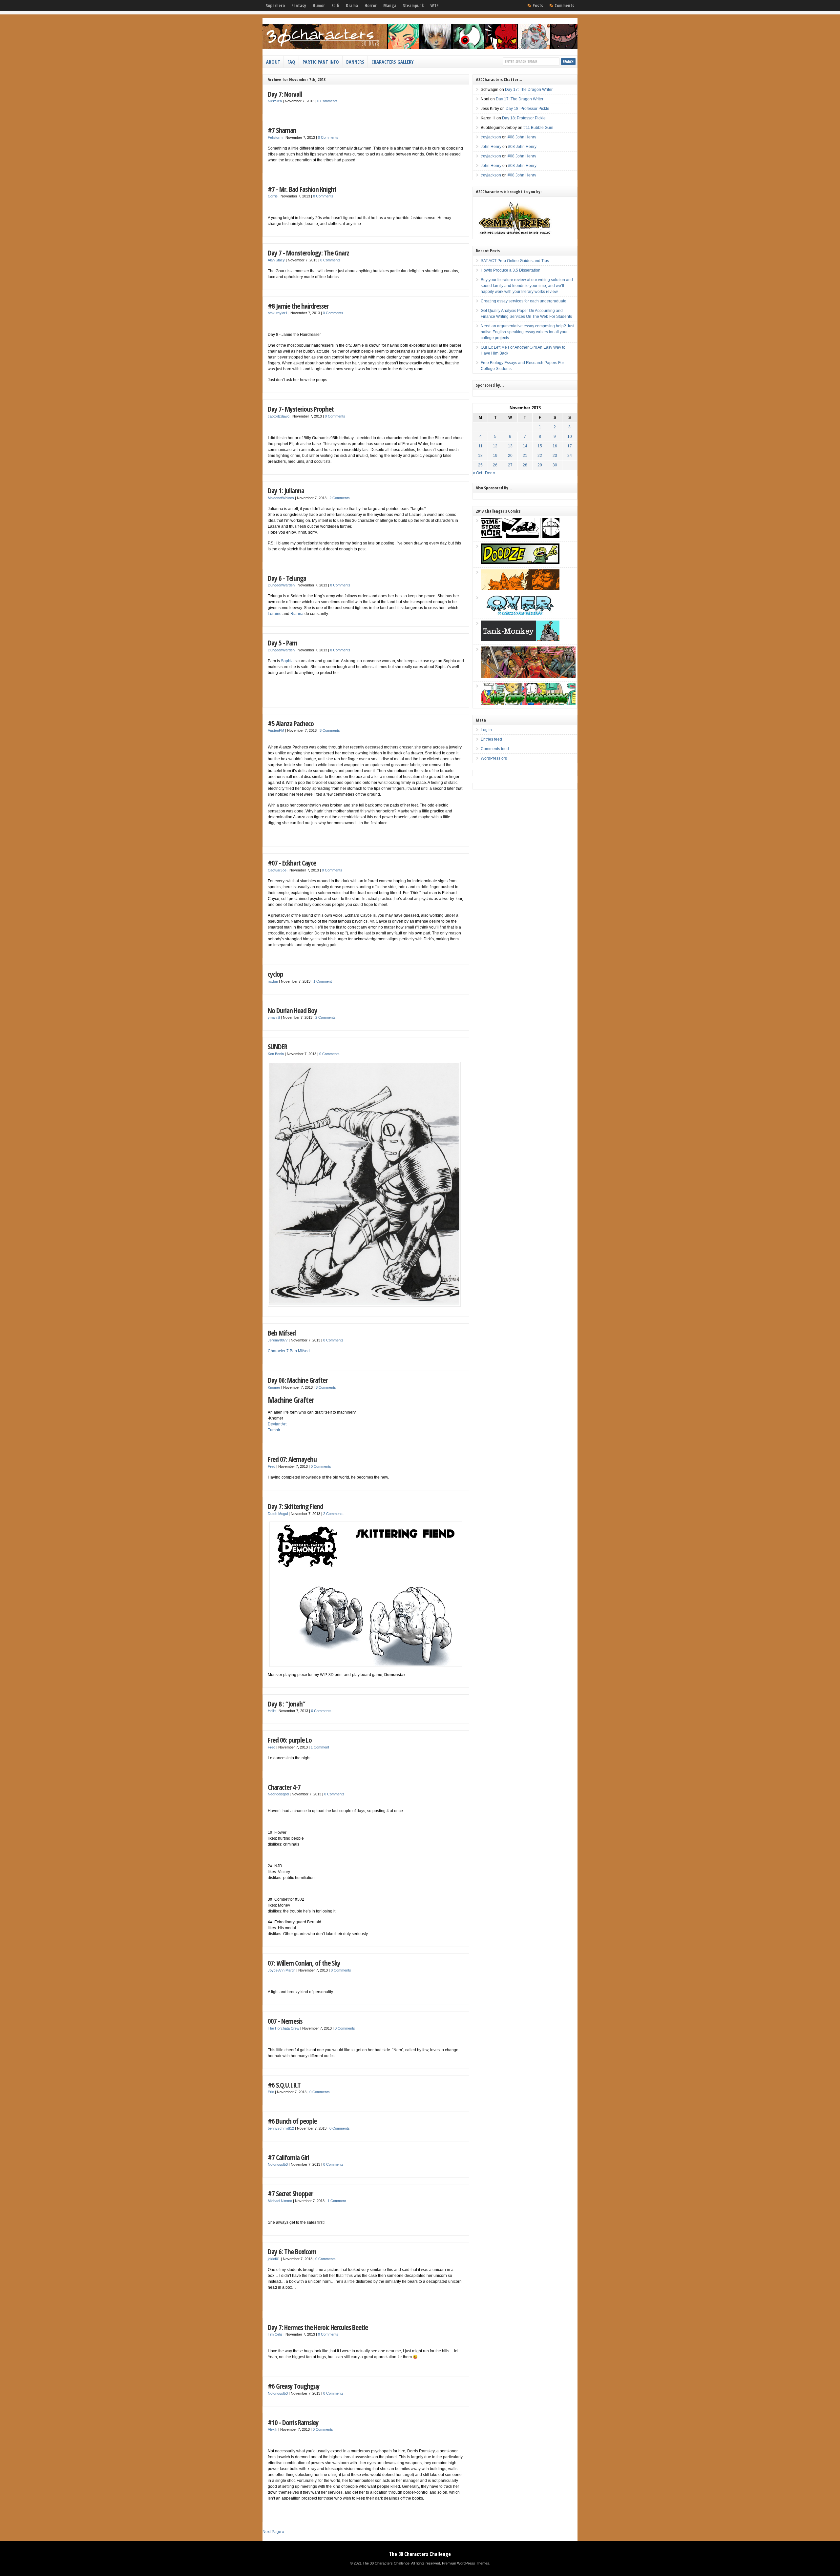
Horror (371, 6)
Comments (564, 6)
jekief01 (274, 2259)
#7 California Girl (288, 2157)
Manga (390, 6)
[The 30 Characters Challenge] (420, 48)
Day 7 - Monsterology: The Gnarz (308, 253)
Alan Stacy (276, 260)
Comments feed (495, 749)
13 (510, 446)
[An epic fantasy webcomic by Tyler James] (528, 677)
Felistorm (275, 137)
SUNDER (277, 1046)
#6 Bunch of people (292, 2121)
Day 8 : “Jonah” (286, 1704)
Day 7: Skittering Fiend (295, 1506)
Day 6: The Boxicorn (292, 2251)
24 (570, 456)
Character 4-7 (284, 1787)
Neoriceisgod (278, 1794)
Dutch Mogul (278, 1514)
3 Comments (330, 730)
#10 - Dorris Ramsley (293, 2422)
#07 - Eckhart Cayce (292, 863)
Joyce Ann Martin (282, 1970)
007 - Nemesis (285, 2021)
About (273, 62)
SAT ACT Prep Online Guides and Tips (515, 261)
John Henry (491, 147)
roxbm (273, 981)
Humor (319, 6)
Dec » (490, 473)
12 (495, 446)
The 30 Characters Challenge (420, 2554)
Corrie (273, 196)
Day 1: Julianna (286, 491)
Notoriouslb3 (278, 2164)
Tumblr (274, 1430)
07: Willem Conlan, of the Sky (304, 1963)
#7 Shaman (282, 130)
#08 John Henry (522, 137)
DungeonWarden (281, 585)
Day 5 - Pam (283, 643)
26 (495, 465)
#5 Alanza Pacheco (291, 723)
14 (525, 446)
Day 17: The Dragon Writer (529, 90)
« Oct (477, 473)
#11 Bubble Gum (538, 128)
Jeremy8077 (278, 1340)
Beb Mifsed (282, 1333)
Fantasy (299, 6)
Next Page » (273, 2532)
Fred (272, 1466)
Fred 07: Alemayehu (292, 1459)
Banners (355, 62)
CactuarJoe (277, 870)
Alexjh (273, 2429)
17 (570, 446)
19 (495, 456)
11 (481, 446)
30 (555, 465)
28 (525, 465)
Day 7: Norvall (285, 94)
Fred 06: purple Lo (290, 1740)
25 (480, 465)
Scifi (335, 6)
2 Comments (340, 498)
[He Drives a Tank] (520, 640)
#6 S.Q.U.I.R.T (284, 2085)
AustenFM (276, 730)
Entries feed (491, 739)
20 (510, 456)
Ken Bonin (276, 1054)
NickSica (275, 101)
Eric (271, 2092)
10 (570, 437)
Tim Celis (275, 2334)
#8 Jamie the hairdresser (298, 306)
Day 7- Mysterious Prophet (301, 409)
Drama (352, 6)
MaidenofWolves (281, 498)
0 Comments (327, 101)
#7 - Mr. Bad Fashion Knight (302, 189)
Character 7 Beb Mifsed (289, 1351)
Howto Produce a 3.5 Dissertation (511, 270)
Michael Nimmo (280, 2201)
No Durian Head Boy (293, 1010)
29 (540, 465)
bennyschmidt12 (281, 2128)
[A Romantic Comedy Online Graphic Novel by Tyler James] (520, 614)
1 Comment (323, 981)
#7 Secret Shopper (290, 2193)
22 (540, 456)
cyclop (275, 974)
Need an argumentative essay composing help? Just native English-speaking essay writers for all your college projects (527, 332)
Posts (538, 6)
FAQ (291, 62)
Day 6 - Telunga (287, 578)
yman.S (274, 1017)
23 (555, 456)
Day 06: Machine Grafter (298, 1380)
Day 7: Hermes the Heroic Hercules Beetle (318, 2327)
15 (540, 446)
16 (555, 446)
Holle (272, 1711)
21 (525, 456)
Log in (486, 730)
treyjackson (491, 137)
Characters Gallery (392, 62)
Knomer (274, 1387)
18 (480, 456)
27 (510, 465)
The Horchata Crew (283, 2028)
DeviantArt (277, 1424)
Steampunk (413, 6)
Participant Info (321, 62)
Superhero (275, 6)
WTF (434, 6)
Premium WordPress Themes (466, 2563)
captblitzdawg (279, 416)
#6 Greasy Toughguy (294, 2386)
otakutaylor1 (278, 313)
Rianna (297, 614)
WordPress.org (494, 758)
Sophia (287, 661)
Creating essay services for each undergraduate (524, 301)
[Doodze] (520, 563)
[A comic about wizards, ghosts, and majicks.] (520, 588)
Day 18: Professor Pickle (527, 109)
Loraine (275, 614)
